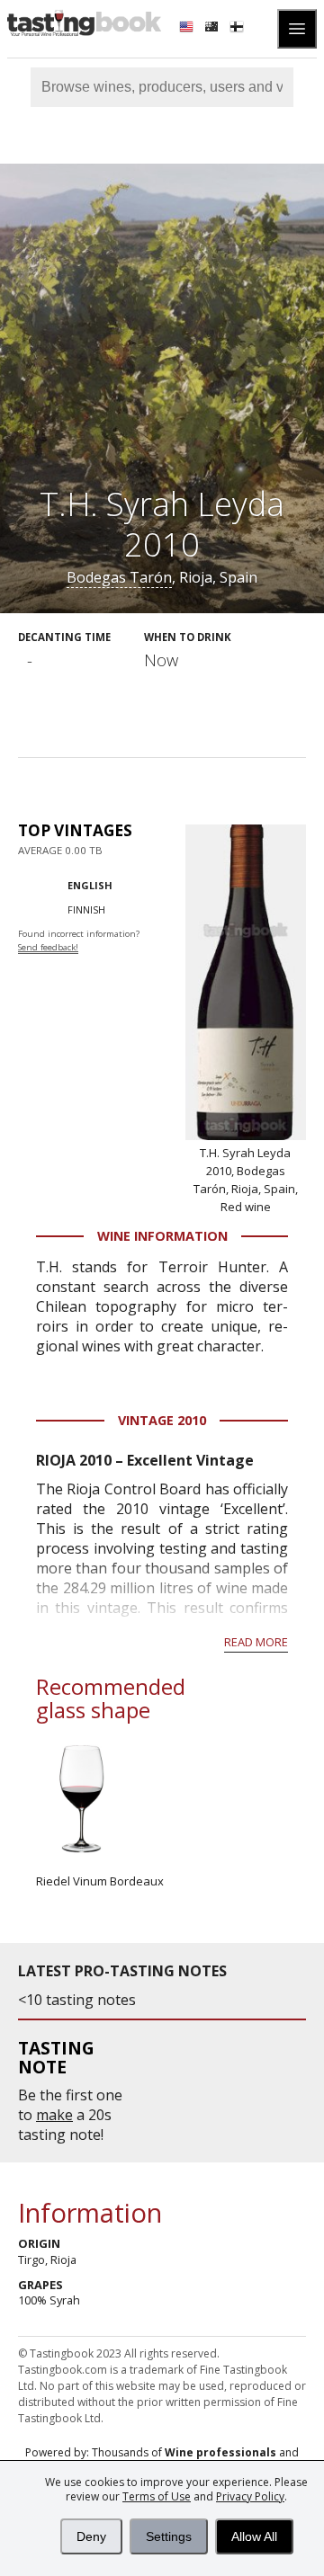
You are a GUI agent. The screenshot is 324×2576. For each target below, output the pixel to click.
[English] (188, 29)
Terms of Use (157, 2496)
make (54, 2115)
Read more (256, 1642)
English (90, 885)
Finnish (86, 909)
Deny (91, 2536)
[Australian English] (213, 29)
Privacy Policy (250, 2496)
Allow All (254, 2536)
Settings (169, 2536)
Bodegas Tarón (119, 577)
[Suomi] (238, 29)
